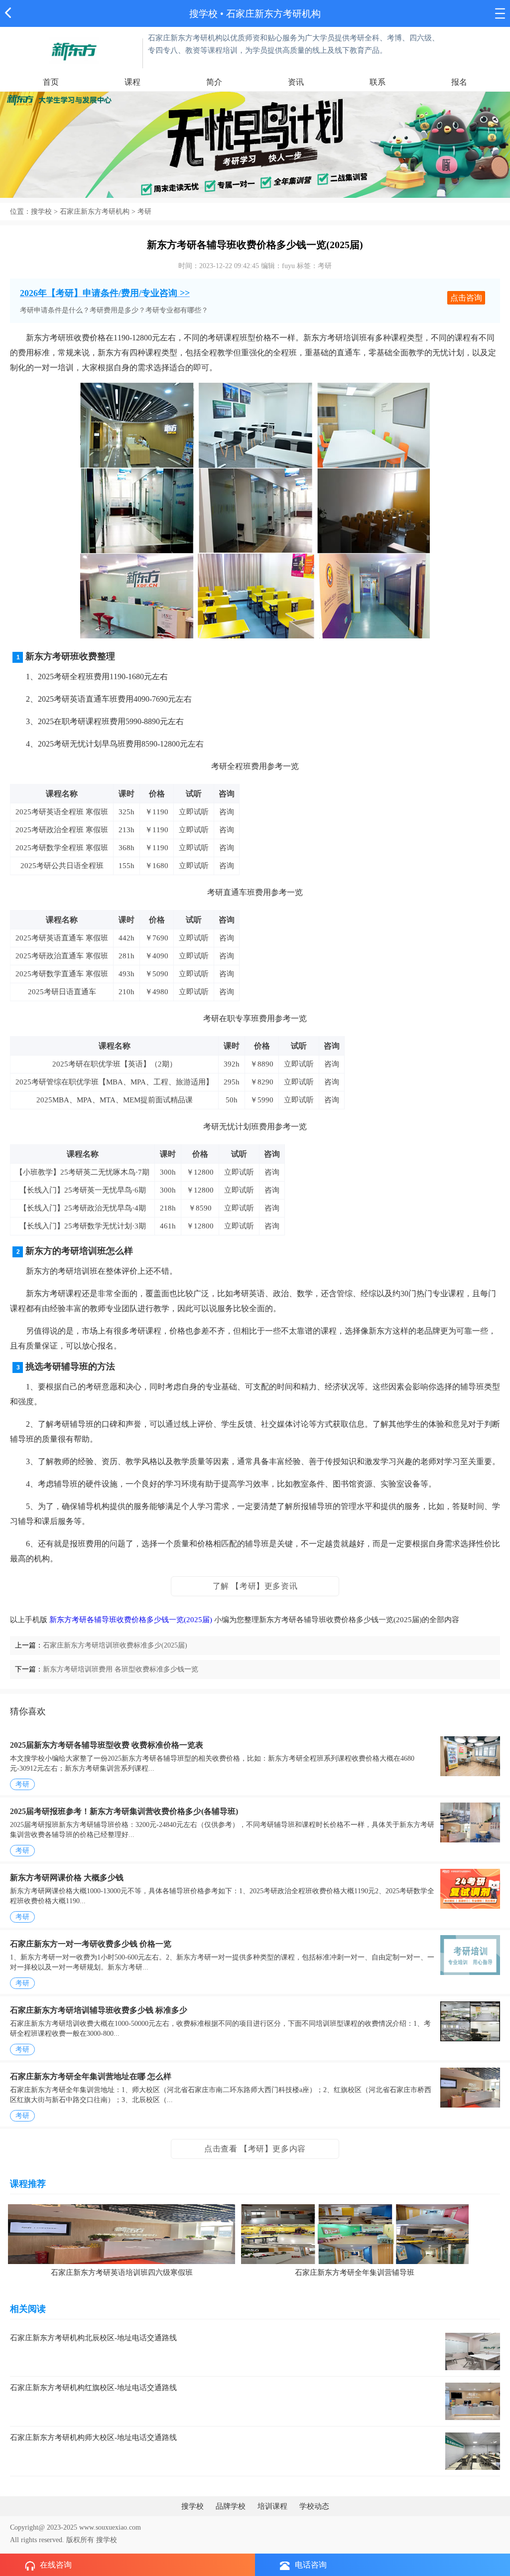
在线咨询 (56, 2565)
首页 (51, 82)
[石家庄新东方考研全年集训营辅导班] (355, 2233)
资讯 (296, 82)
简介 (214, 82)
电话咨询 (311, 2565)
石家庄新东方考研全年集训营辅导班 (355, 2273)
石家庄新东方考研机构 (95, 212)
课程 (132, 82)
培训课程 (272, 2506)
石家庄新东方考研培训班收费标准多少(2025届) (115, 1645)
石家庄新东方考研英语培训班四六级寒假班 (122, 2273)
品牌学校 (231, 2506)
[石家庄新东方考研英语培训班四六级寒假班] (122, 2233)
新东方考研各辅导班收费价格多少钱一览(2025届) (131, 1620)
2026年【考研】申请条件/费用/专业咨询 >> (105, 293)
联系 (378, 82)
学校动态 (314, 2506)
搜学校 (203, 14)
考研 (22, 1784)
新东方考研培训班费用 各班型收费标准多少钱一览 (121, 1669)
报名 (459, 82)
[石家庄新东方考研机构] (74, 50)
